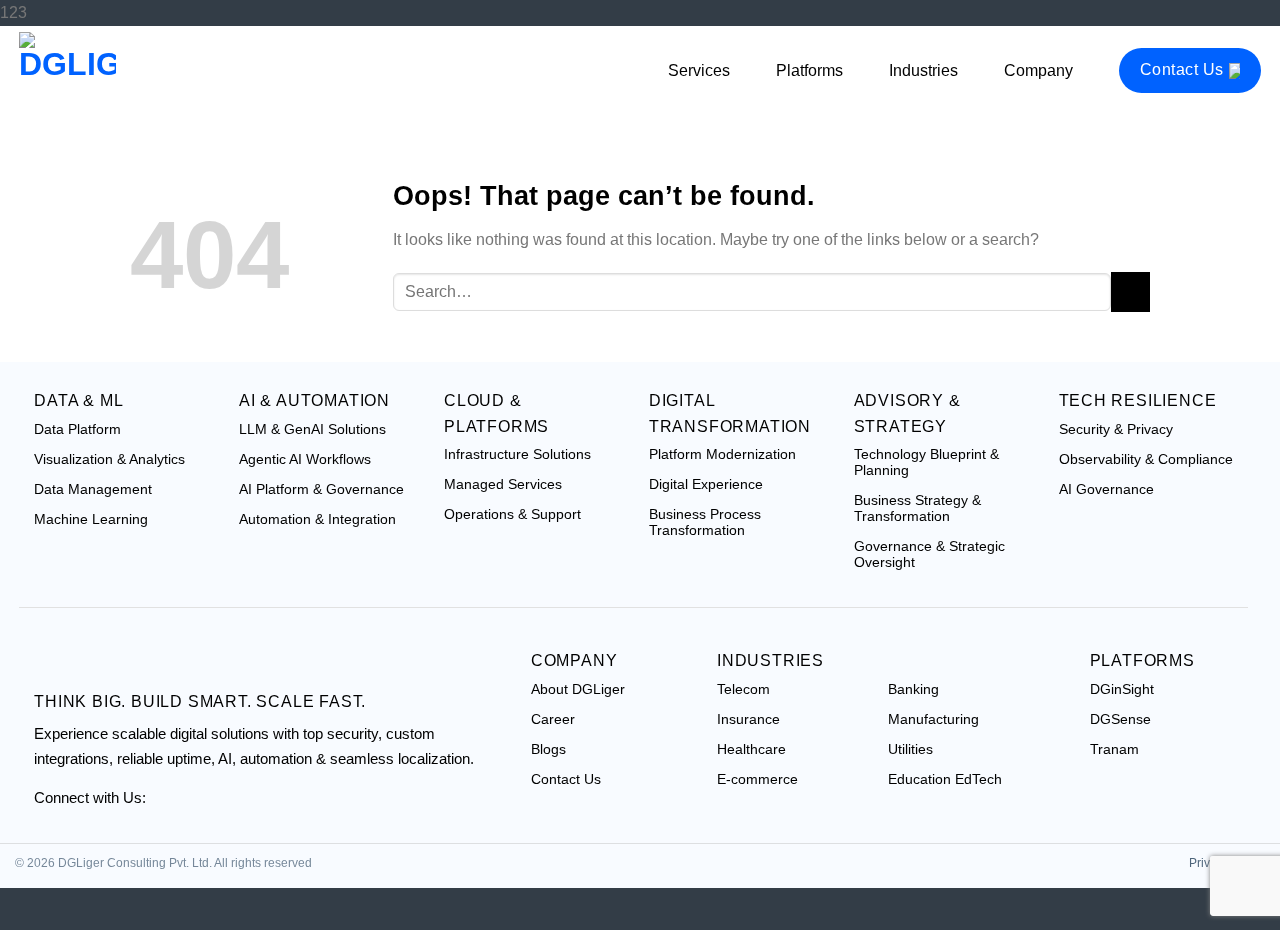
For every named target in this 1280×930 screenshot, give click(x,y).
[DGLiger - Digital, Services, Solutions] (119, 72)
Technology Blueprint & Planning (926, 462)
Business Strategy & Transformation (917, 508)
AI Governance (1106, 489)
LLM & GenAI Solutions (312, 429)
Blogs (548, 749)
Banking (913, 689)
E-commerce (757, 779)
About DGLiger (578, 689)
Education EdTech (945, 779)
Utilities (910, 749)
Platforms (809, 70)
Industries (923, 70)
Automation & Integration (317, 519)
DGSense (1120, 719)
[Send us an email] (218, 809)
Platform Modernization (722, 454)
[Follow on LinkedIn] (264, 809)
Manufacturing (933, 719)
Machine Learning (91, 519)
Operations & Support (512, 514)
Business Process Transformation (705, 522)
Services (699, 70)
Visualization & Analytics (109, 459)
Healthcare (751, 749)
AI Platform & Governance (321, 489)
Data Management (93, 489)
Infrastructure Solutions (517, 454)
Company (1038, 70)
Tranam (1114, 749)
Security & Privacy (1116, 429)
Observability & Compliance (1146, 459)
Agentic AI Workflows (305, 459)
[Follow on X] (172, 809)
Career (553, 719)
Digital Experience (706, 484)
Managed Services (503, 484)
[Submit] (1130, 291)
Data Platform (77, 429)
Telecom (743, 689)
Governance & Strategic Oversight (929, 554)
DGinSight (1122, 689)
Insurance (748, 719)
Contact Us (1182, 69)
